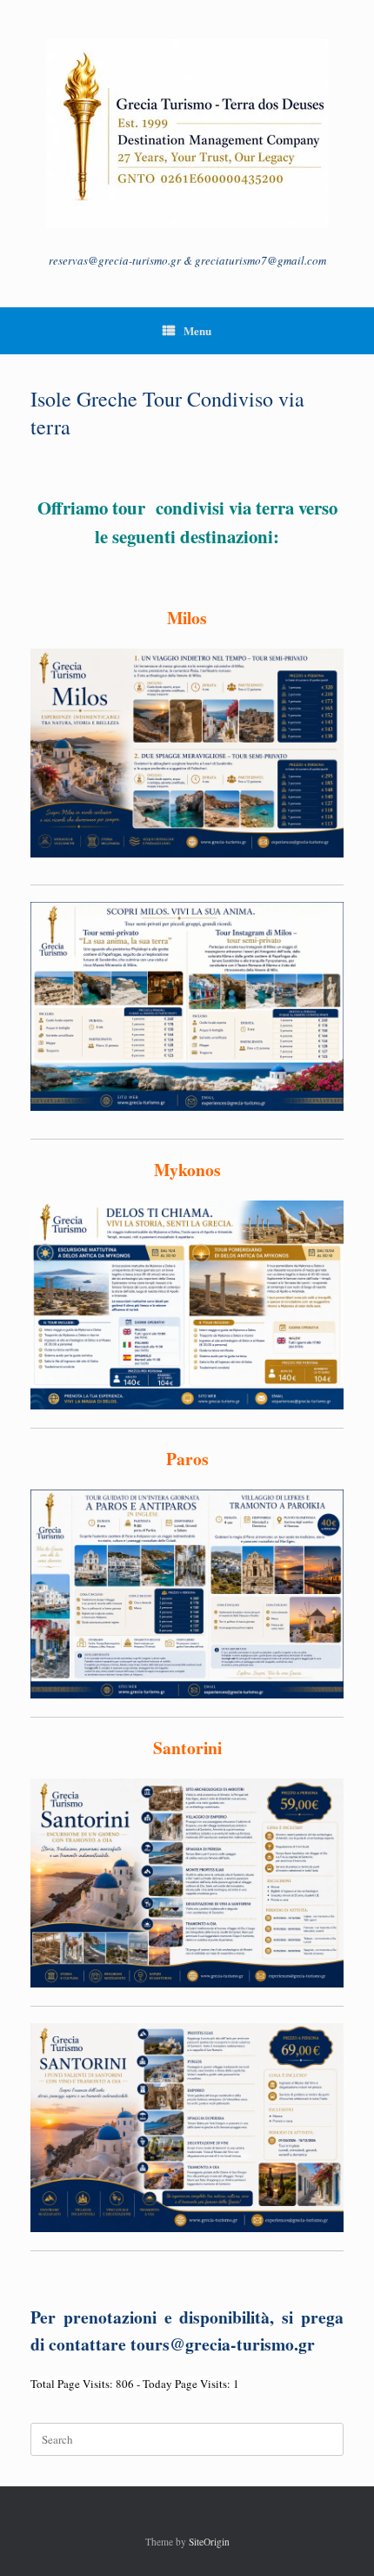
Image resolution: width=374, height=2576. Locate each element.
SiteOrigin (209, 2542)
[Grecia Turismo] (187, 134)
